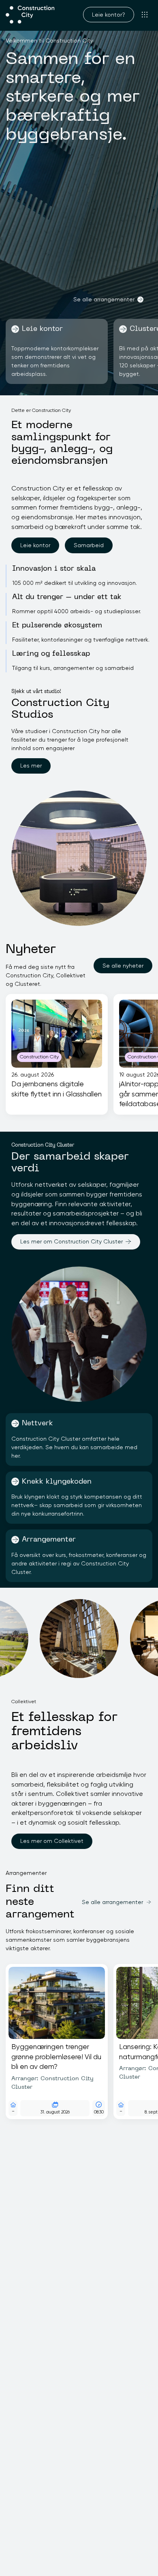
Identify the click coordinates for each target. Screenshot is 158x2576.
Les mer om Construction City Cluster (72, 1241)
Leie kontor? (109, 15)
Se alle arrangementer (104, 299)
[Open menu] (145, 15)
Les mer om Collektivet (52, 1841)
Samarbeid (89, 545)
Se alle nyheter (123, 966)
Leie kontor (35, 545)
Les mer (31, 766)
